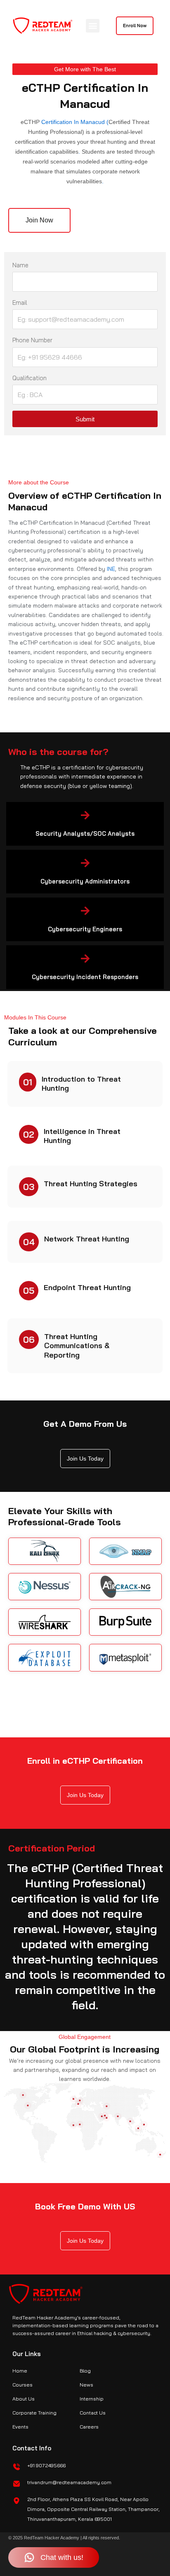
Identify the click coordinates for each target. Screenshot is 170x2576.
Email (20, 303)
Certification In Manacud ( (74, 122)
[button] (93, 26)
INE (111, 569)
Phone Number (32, 340)
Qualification (30, 378)
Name (20, 265)
